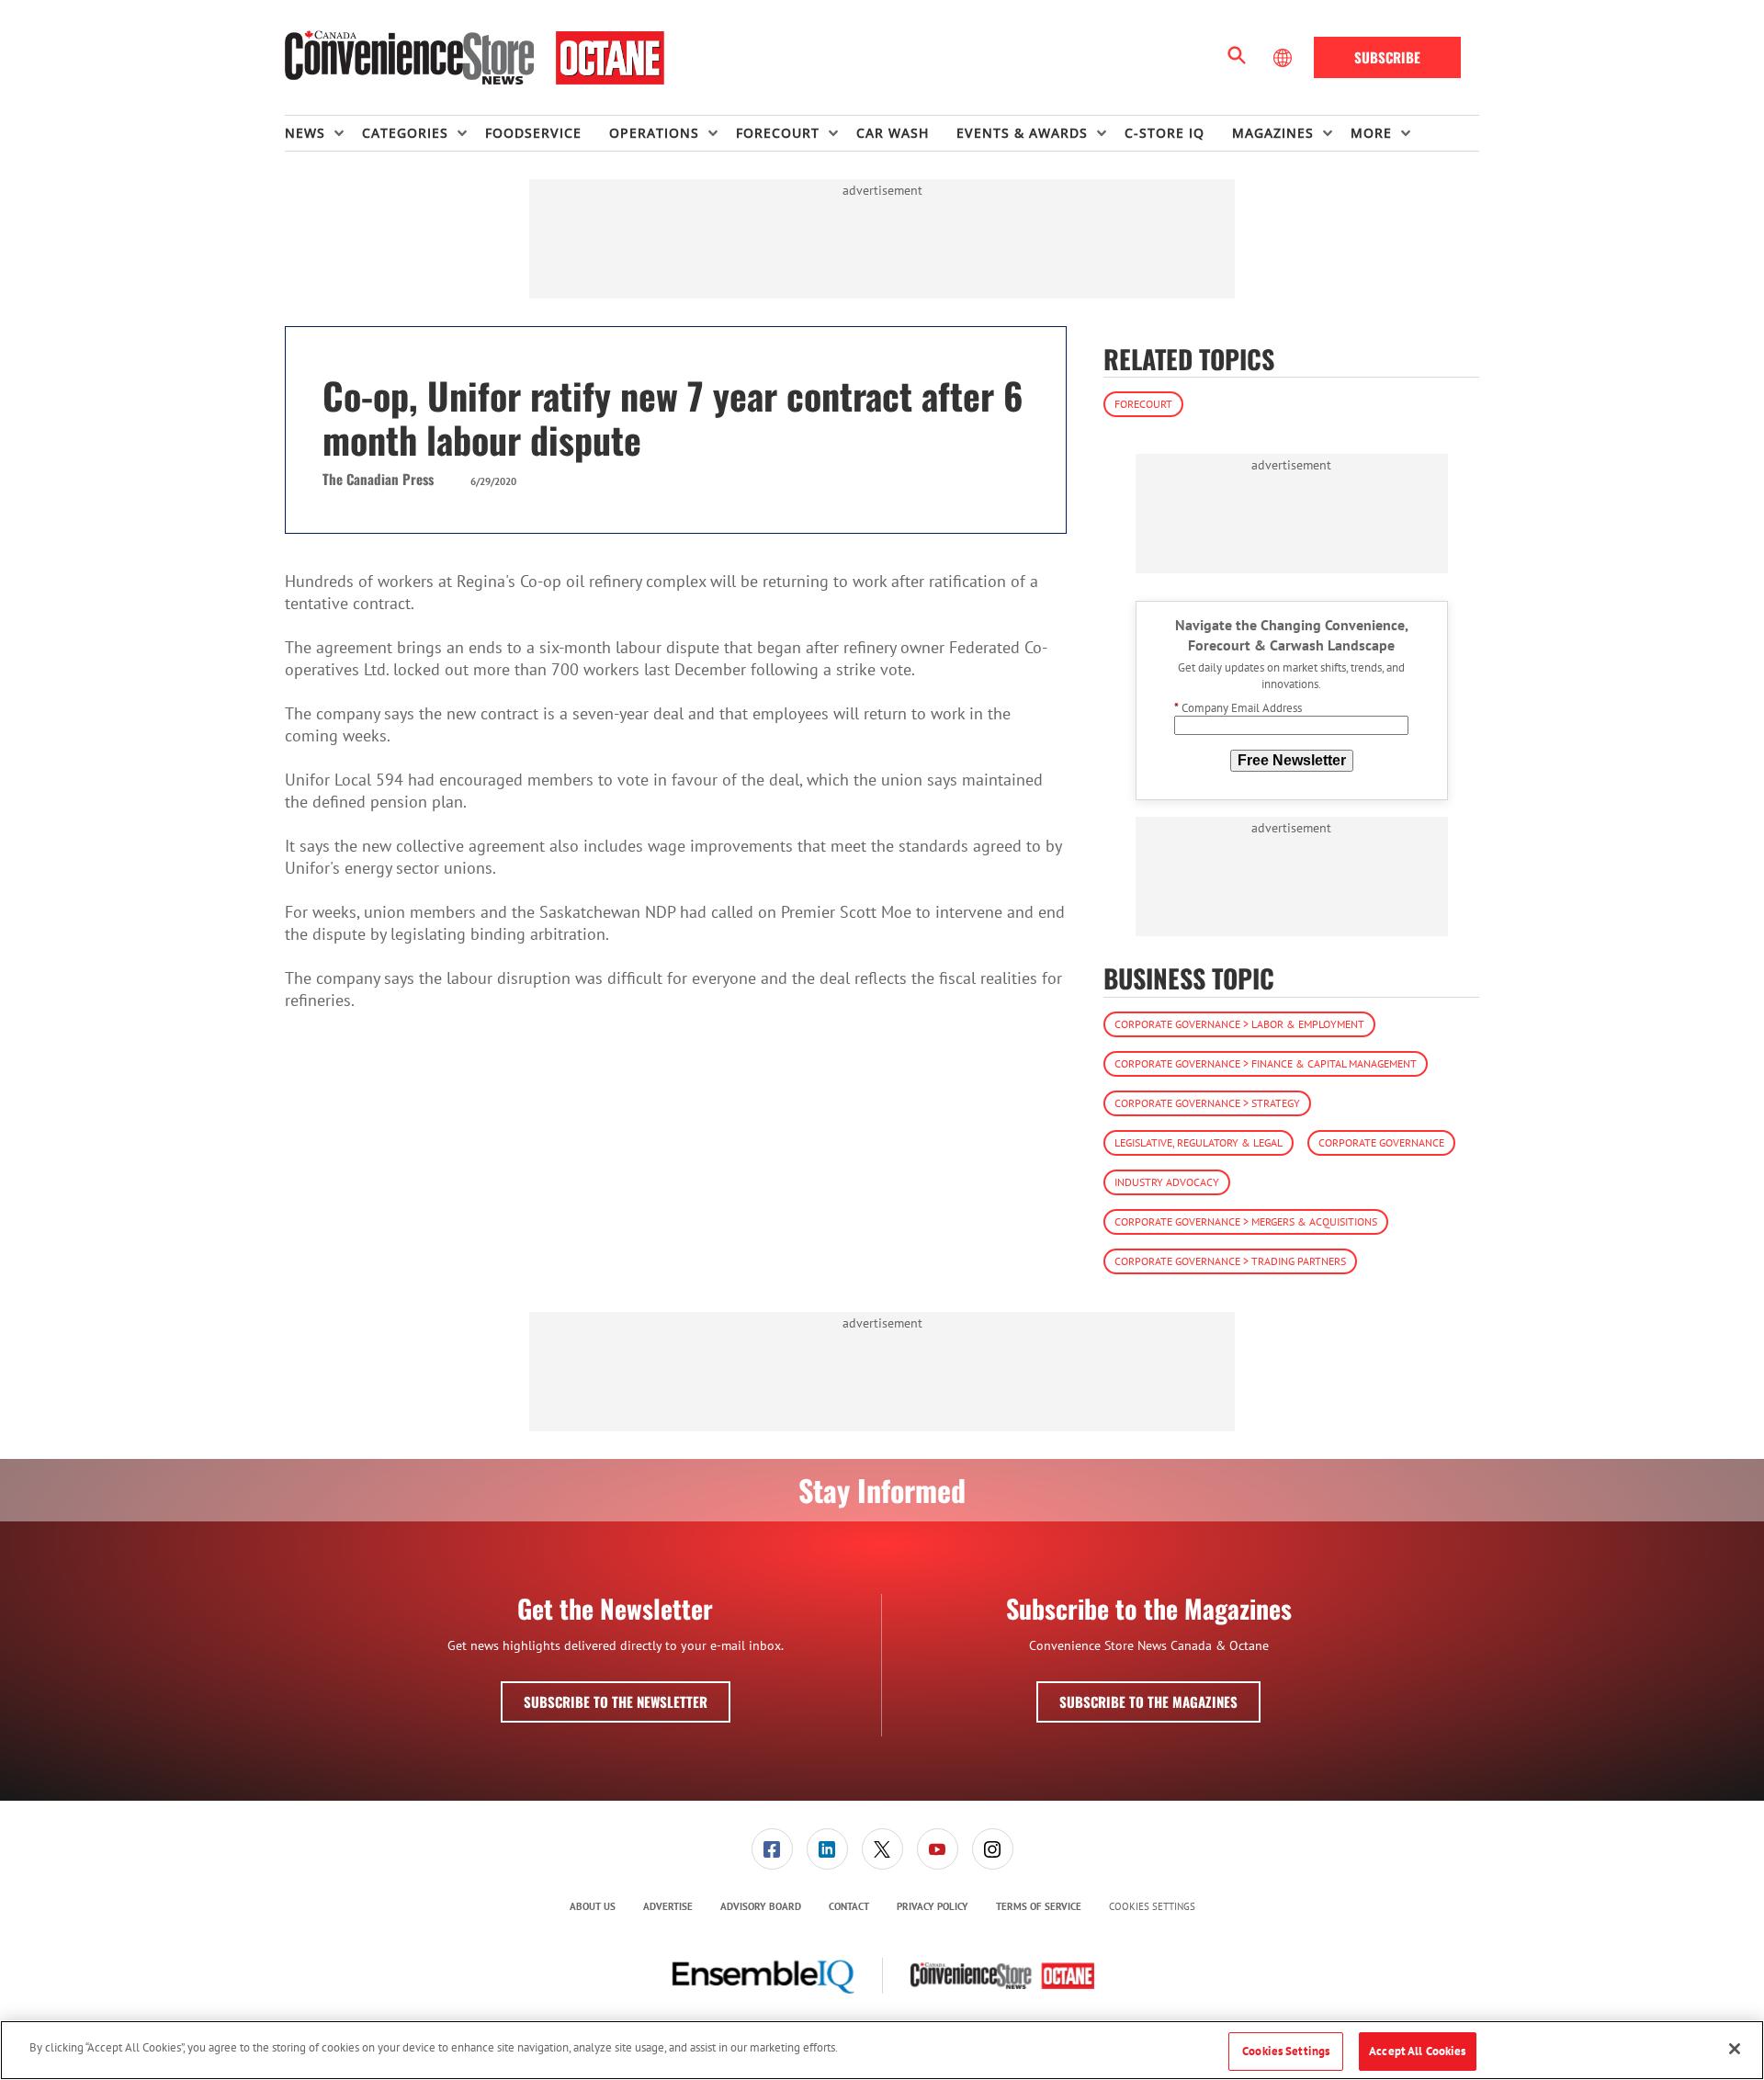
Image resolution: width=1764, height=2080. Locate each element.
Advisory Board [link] (761, 1906)
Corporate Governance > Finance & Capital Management (1266, 1063)
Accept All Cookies (1417, 2051)
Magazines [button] (1273, 133)
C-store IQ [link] (1165, 133)
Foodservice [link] (533, 133)
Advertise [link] (668, 1906)
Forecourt (1143, 404)
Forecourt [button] (778, 133)
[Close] (1735, 2049)
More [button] (1371, 133)
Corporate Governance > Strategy (1207, 1103)
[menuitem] (323, 133)
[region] (882, 2050)
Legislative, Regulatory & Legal (1199, 1142)
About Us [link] (593, 1906)
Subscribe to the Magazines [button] (1148, 1701)
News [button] (305, 133)
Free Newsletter (1292, 760)
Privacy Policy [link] (933, 1906)
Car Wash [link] (893, 133)
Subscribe (1387, 57)
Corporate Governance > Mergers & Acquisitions (1246, 1221)
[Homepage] (475, 58)
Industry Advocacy (1167, 1182)
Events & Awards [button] (1022, 133)
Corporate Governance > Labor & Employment (1239, 1024)
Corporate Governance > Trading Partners (1230, 1261)
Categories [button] (405, 133)
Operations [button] (654, 133)
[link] (772, 1849)
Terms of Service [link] (1039, 1906)
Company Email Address (1238, 708)
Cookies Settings (1152, 1907)
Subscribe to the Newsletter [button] (616, 1701)
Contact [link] (849, 1906)
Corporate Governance (1381, 1142)
